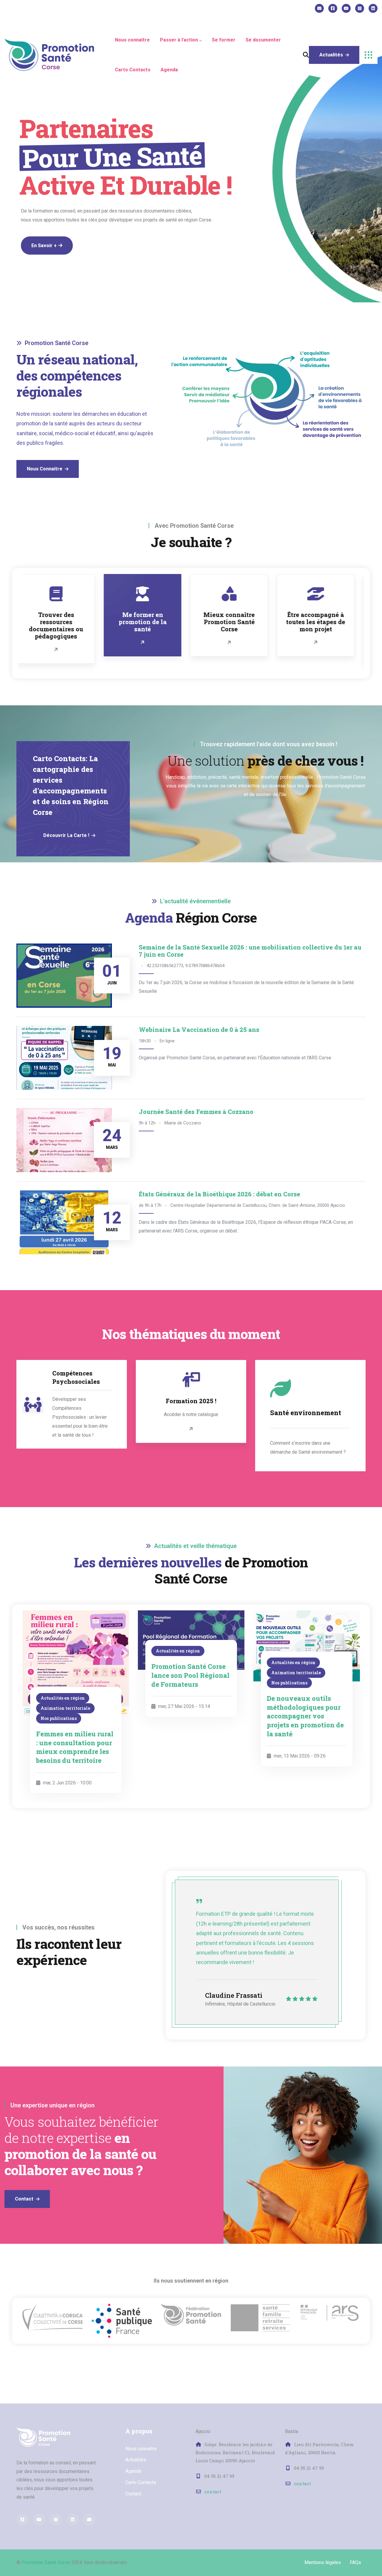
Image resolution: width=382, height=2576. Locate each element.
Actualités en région (62, 1651)
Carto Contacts (141, 2482)
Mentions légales (323, 2562)
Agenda (133, 2471)
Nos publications (174, 1683)
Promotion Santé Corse (46, 2562)
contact (213, 2492)
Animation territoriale (181, 1673)
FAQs (355, 2562)
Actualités (136, 2460)
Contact (133, 2494)
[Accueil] (49, 55)
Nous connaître (141, 2449)
